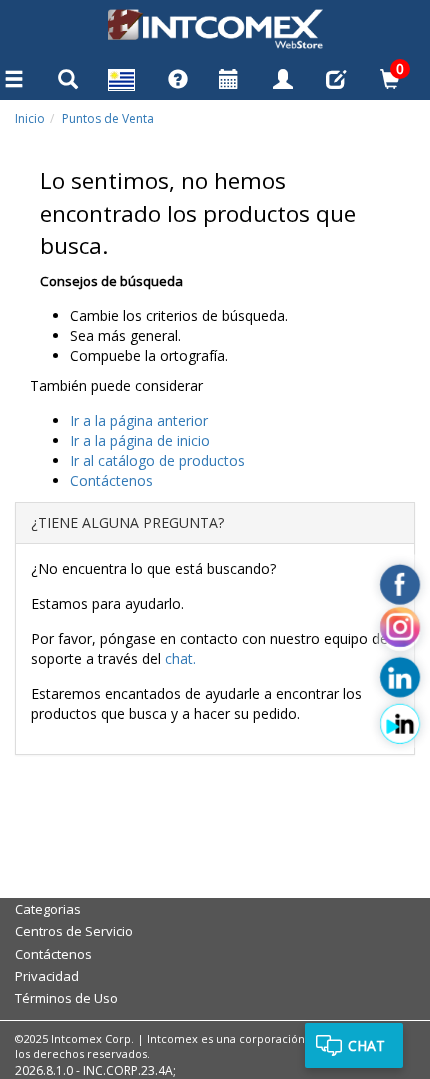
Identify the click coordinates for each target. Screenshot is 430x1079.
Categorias (48, 909)
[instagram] (400, 631)
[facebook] (400, 585)
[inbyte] (400, 724)
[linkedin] (400, 678)
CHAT (366, 1045)
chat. (180, 658)
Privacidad (47, 976)
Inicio (30, 118)
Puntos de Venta (108, 118)
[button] (122, 82)
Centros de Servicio (74, 931)
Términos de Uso (66, 998)
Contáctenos (53, 954)
